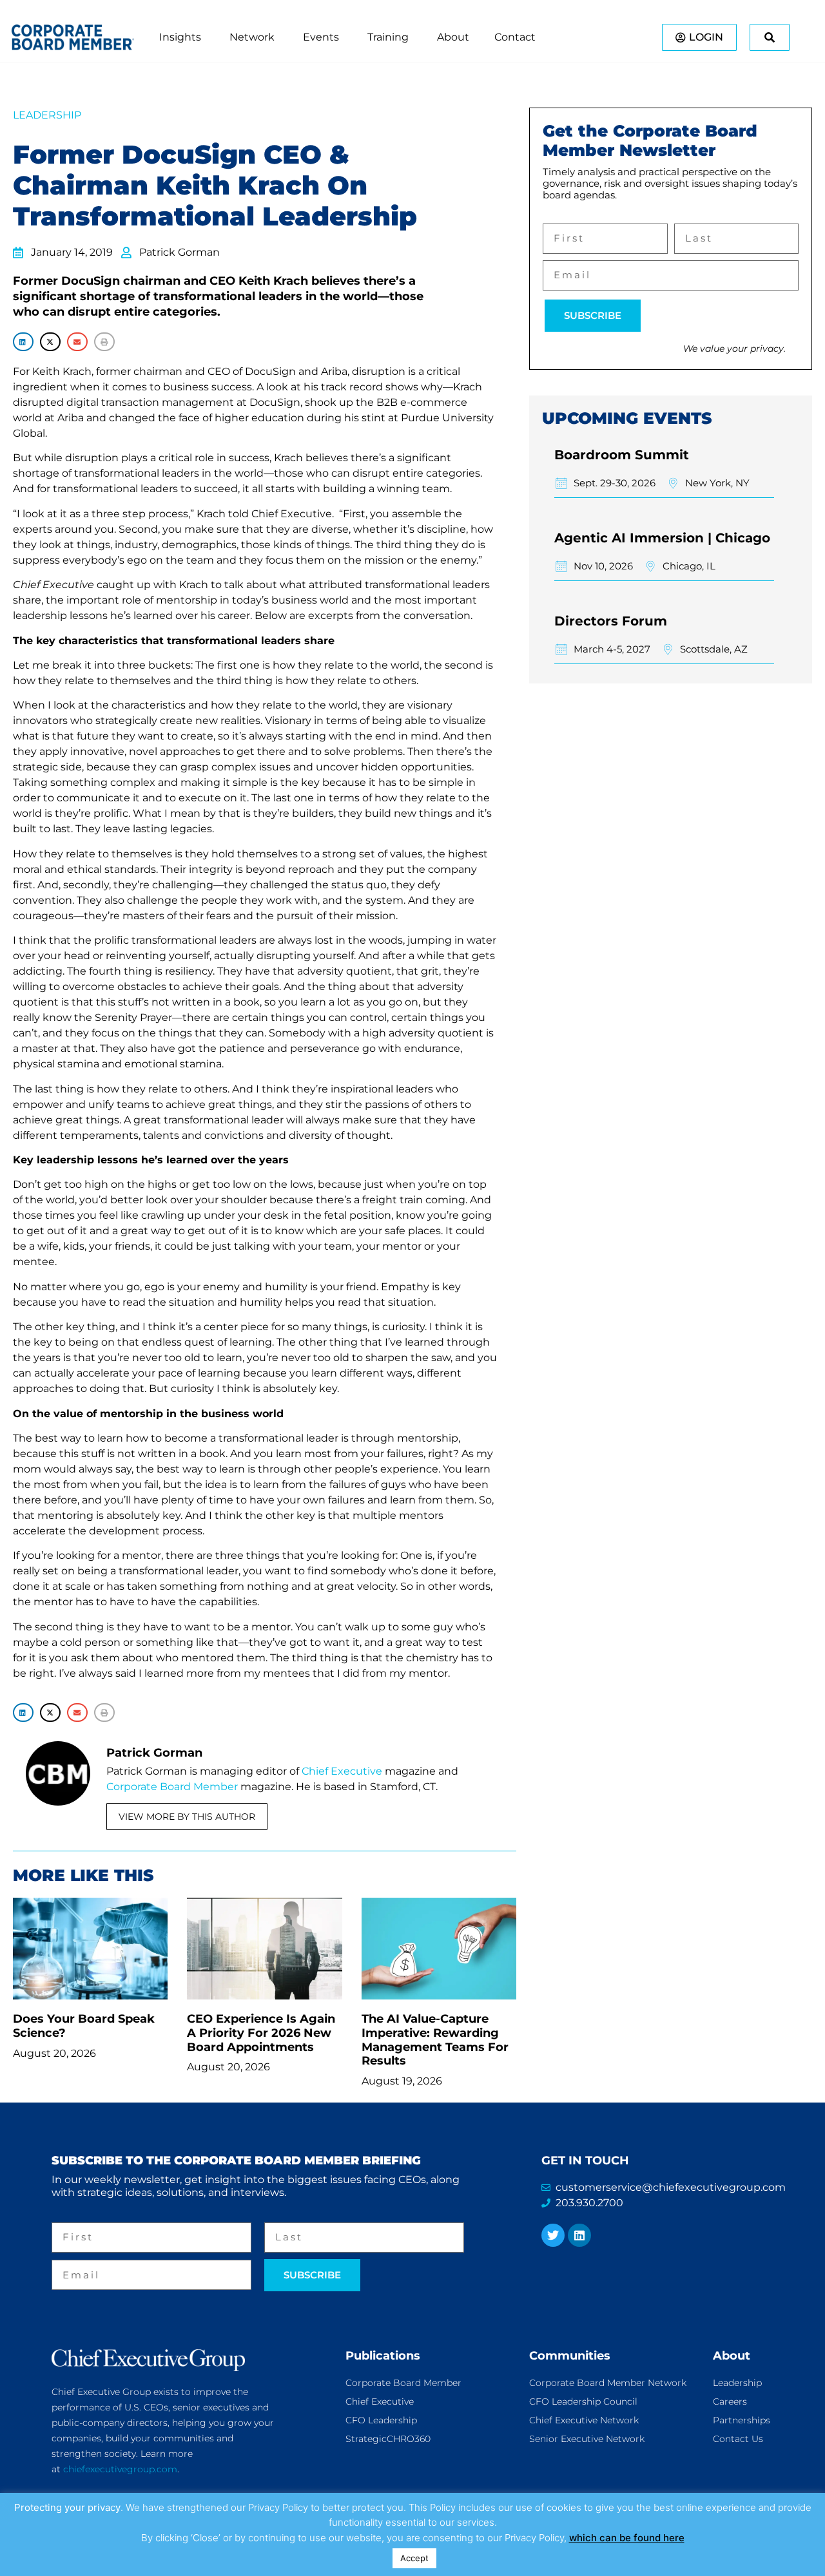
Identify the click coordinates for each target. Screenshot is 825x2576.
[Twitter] (553, 2235)
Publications (383, 2356)
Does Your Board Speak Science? (84, 2026)
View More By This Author (187, 1817)
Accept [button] (414, 2558)
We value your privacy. (734, 348)
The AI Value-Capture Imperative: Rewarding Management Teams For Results (435, 2040)
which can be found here (627, 2538)
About (732, 2356)
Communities (570, 2356)
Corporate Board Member (172, 1787)
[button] (23, 342)
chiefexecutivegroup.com (120, 2469)
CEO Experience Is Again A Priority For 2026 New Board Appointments (261, 2033)
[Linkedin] (579, 2235)
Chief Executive (342, 1771)
